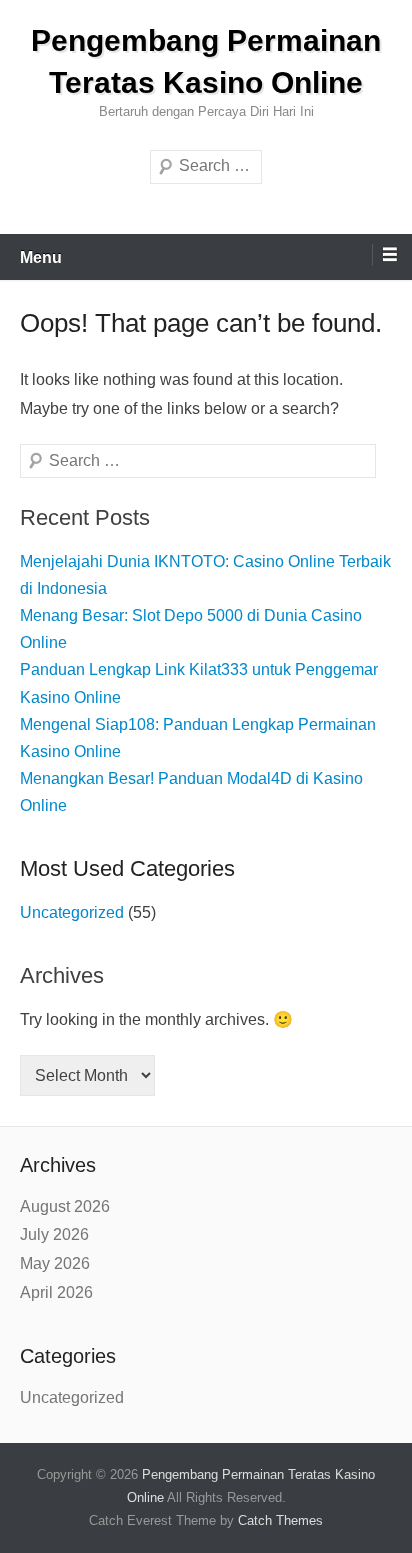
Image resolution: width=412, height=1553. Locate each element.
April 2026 (56, 1292)
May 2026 (55, 1263)
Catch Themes (280, 1520)
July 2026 (54, 1234)
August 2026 (65, 1206)
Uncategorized (72, 912)
